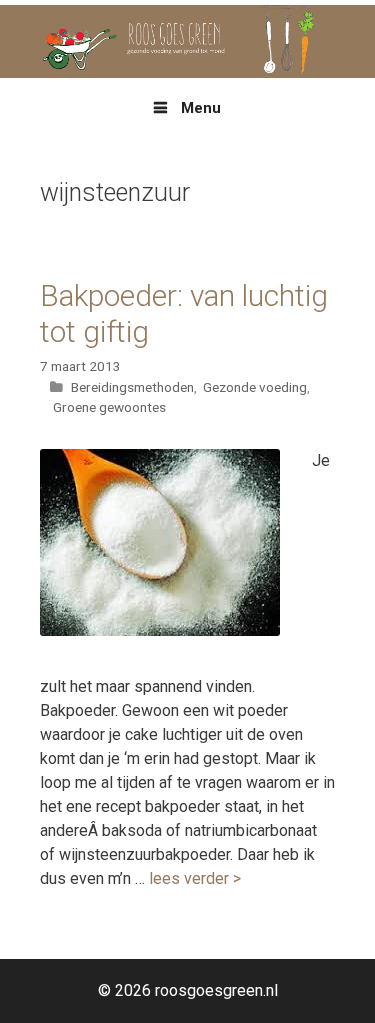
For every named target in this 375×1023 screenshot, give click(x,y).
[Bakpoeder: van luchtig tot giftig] (160, 630)
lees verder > (195, 878)
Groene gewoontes (109, 407)
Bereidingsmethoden (132, 387)
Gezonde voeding (255, 387)
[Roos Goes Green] (187, 40)
